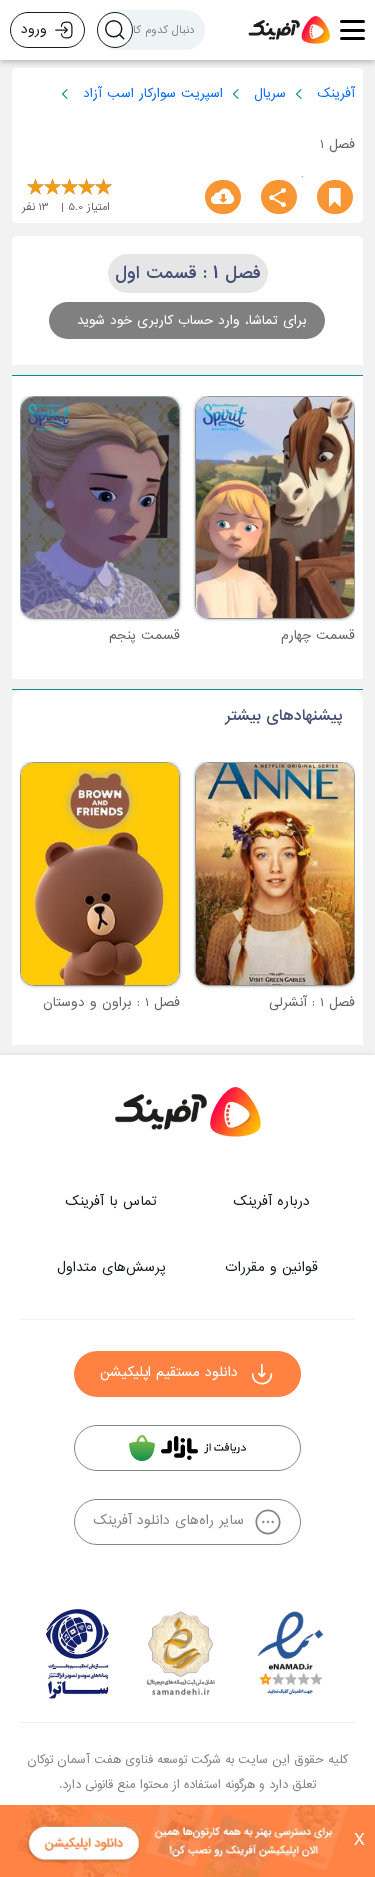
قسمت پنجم (144, 635)
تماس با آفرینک (111, 1201)
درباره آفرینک (271, 1201)
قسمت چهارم (318, 635)
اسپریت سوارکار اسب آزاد (153, 93)
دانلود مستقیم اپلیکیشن (169, 1372)
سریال (270, 93)
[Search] (115, 30)
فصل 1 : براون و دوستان (111, 1002)
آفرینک (336, 93)
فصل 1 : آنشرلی (312, 1002)
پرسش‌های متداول (111, 1267)
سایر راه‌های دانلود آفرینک (168, 1520)
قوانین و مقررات (271, 1267)
